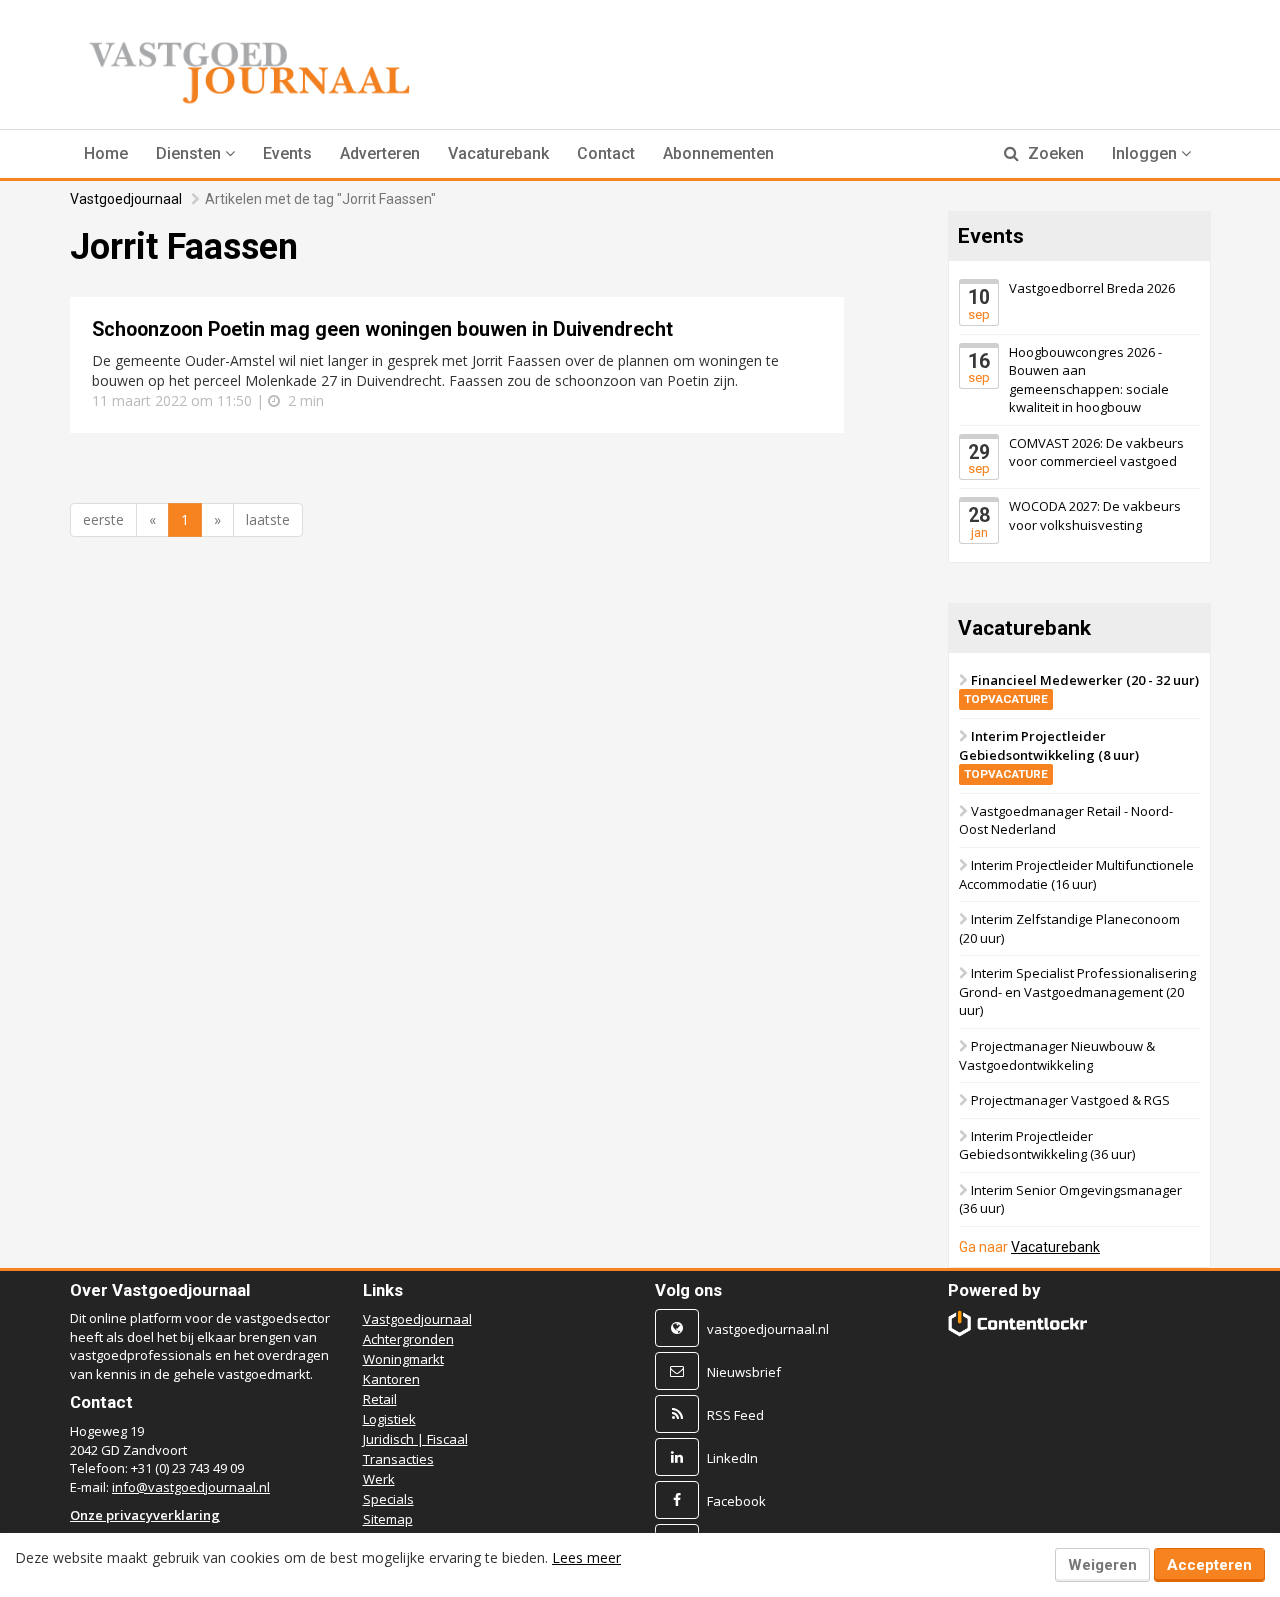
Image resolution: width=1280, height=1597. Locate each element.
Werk (379, 1479)
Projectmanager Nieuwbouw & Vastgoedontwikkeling (1057, 1055)
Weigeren (1102, 1565)
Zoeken (1054, 153)
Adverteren (380, 153)
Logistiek (389, 1419)
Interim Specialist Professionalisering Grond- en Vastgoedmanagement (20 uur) (1077, 991)
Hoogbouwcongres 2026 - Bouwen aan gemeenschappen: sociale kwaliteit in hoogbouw (1089, 379)
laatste (268, 519)
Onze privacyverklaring (145, 1515)
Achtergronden (408, 1339)
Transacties (398, 1459)
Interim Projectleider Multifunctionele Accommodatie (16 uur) (1076, 874)
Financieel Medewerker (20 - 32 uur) (1081, 689)
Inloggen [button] (1146, 153)
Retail (380, 1399)
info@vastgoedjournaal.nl (191, 1487)
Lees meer (586, 1557)
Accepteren (1209, 1565)
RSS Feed (735, 1415)
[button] (195, 154)
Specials (388, 1499)
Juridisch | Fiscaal (415, 1439)
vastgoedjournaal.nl (768, 1329)
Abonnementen (718, 153)
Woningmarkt (403, 1359)
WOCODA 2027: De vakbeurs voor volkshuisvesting (1095, 515)
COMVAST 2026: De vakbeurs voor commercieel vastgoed (1096, 452)
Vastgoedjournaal (126, 199)
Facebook (736, 1501)
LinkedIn (732, 1458)
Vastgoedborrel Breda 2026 (1092, 288)
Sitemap (388, 1519)
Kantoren (391, 1379)
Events (287, 153)
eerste (103, 519)
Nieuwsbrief (744, 1372)
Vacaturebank (498, 153)
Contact (606, 153)
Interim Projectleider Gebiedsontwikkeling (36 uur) (1047, 1145)
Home (106, 153)
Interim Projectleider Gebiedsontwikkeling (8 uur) (1049, 754)
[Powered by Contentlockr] (1018, 1323)
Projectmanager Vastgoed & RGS (1070, 1100)
